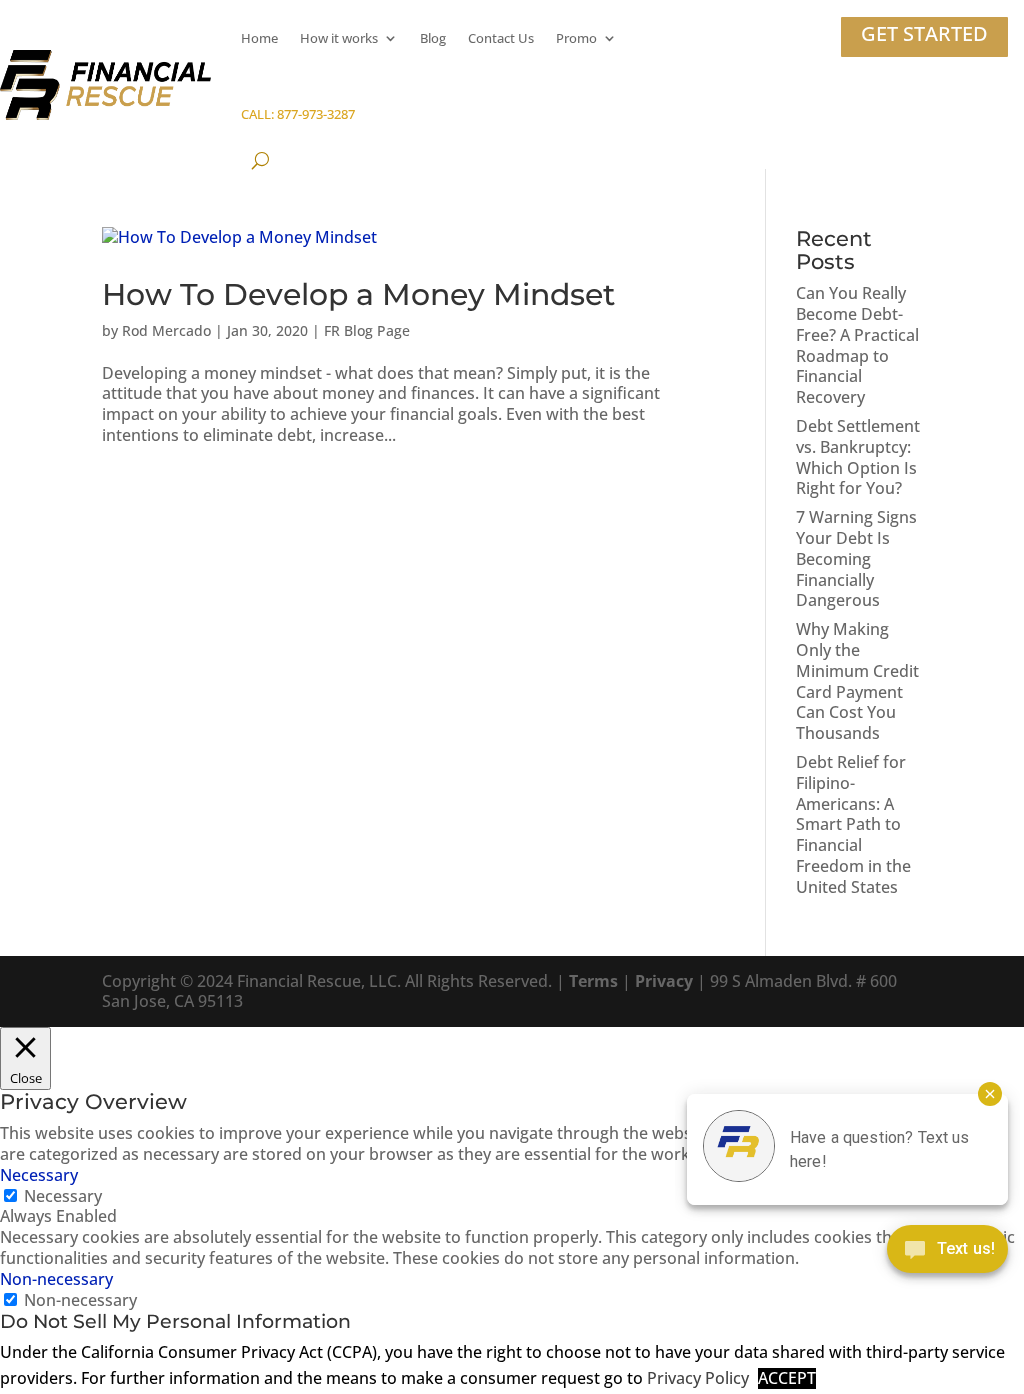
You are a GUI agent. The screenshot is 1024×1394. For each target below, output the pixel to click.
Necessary (63, 1196)
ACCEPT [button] (787, 1378)
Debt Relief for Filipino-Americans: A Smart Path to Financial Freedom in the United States (853, 824)
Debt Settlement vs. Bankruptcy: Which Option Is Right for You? (858, 457)
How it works (339, 38)
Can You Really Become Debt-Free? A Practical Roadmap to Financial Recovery (857, 345)
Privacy (664, 981)
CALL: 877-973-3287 (298, 114)
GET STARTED (924, 33)
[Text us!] (947, 1253)
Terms (593, 981)
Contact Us (501, 38)
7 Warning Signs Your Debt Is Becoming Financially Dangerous (856, 558)
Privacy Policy (698, 1378)
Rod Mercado (166, 330)
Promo (576, 38)
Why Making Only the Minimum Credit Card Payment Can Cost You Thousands (857, 681)
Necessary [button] (39, 1175)
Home (259, 38)
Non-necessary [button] (56, 1279)
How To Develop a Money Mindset (358, 294)
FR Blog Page (367, 330)
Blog (433, 38)
